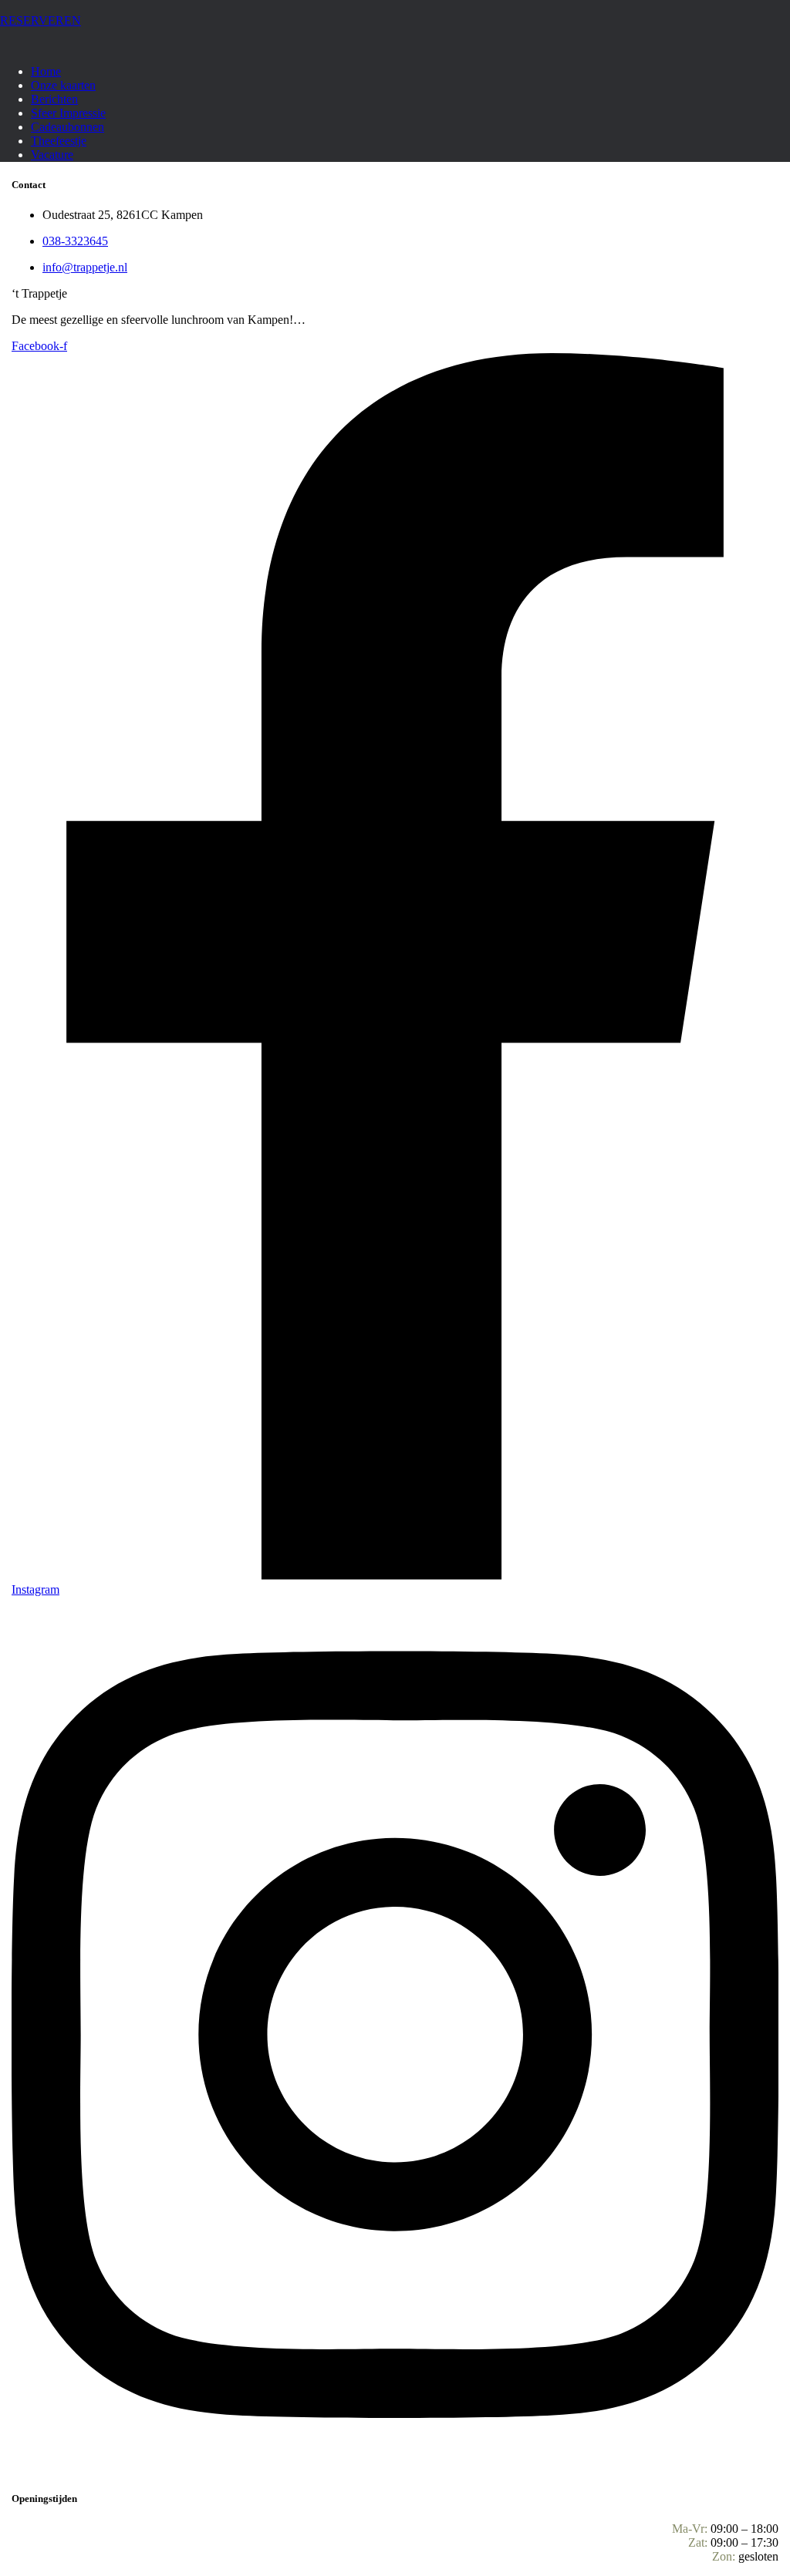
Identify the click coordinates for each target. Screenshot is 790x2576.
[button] (395, 21)
